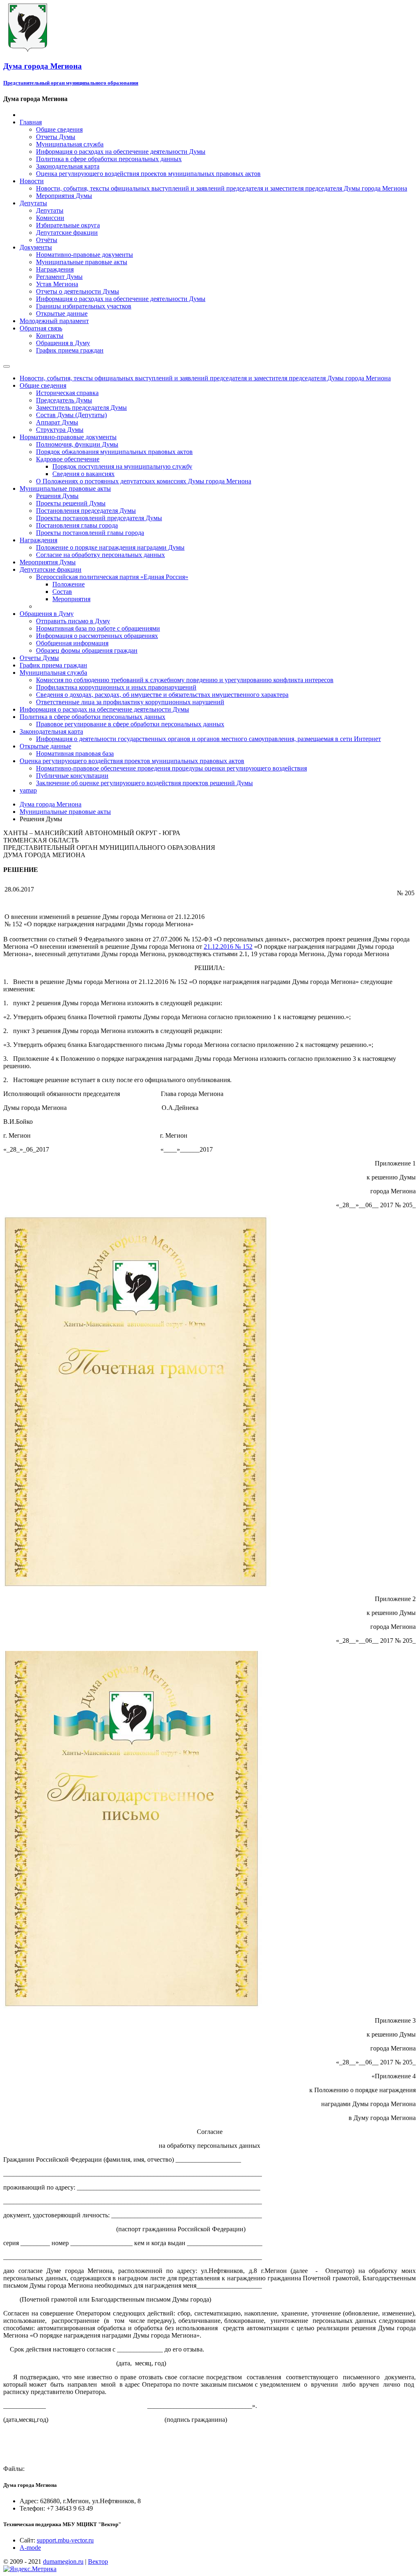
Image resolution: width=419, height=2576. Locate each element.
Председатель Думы (64, 400)
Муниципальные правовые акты (82, 262)
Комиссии (50, 218)
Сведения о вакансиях (83, 474)
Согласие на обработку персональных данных (100, 555)
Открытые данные (62, 313)
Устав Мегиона (57, 284)
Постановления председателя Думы (86, 511)
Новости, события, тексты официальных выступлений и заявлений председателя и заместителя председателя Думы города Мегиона (222, 188)
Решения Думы (57, 496)
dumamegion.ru (63, 2561)
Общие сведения (59, 129)
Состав (62, 592)
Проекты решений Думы (71, 503)
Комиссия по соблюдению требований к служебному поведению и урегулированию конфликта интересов (185, 680)
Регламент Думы (59, 277)
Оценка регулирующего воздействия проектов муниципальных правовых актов (148, 174)
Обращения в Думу (63, 343)
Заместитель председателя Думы (81, 408)
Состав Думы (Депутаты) (71, 415)
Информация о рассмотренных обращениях (97, 636)
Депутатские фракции (67, 232)
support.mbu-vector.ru (65, 2540)
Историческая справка (67, 393)
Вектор (98, 2561)
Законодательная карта (68, 166)
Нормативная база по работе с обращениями (98, 628)
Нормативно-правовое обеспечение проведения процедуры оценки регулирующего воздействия (171, 768)
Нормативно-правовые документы (84, 255)
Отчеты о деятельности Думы (78, 291)
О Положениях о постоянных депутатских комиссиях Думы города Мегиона (144, 481)
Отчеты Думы (56, 137)
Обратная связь (41, 328)
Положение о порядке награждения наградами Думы (110, 547)
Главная (31, 122)
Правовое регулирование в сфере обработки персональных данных (130, 724)
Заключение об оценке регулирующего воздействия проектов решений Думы (144, 783)
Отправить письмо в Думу (73, 621)
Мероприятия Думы (64, 196)
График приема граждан (70, 350)
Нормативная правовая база (75, 753)
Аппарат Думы (57, 422)
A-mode (30, 2548)
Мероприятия (71, 599)
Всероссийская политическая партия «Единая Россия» (112, 577)
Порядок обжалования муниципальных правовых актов (114, 452)
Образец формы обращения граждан (87, 650)
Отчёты (47, 240)
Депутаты (33, 203)
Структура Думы (60, 430)
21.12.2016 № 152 (228, 947)
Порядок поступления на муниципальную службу (122, 466)
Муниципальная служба (70, 144)
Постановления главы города (77, 525)
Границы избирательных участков (84, 306)
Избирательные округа (68, 225)
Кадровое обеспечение (68, 459)
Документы (36, 247)
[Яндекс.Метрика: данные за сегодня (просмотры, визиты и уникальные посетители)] (30, 2569)
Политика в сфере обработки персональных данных (109, 159)
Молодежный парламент (54, 321)
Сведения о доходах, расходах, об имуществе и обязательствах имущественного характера (162, 695)
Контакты (50, 336)
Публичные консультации (72, 776)
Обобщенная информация (72, 643)
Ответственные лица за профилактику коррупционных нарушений (130, 702)
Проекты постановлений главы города (90, 533)
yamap (28, 790)
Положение (69, 584)
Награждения (55, 269)
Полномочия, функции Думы (77, 444)
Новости (32, 181)
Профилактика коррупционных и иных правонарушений (116, 687)
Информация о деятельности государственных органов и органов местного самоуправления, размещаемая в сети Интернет (208, 739)
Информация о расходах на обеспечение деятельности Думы (121, 152)
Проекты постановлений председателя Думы (99, 518)
